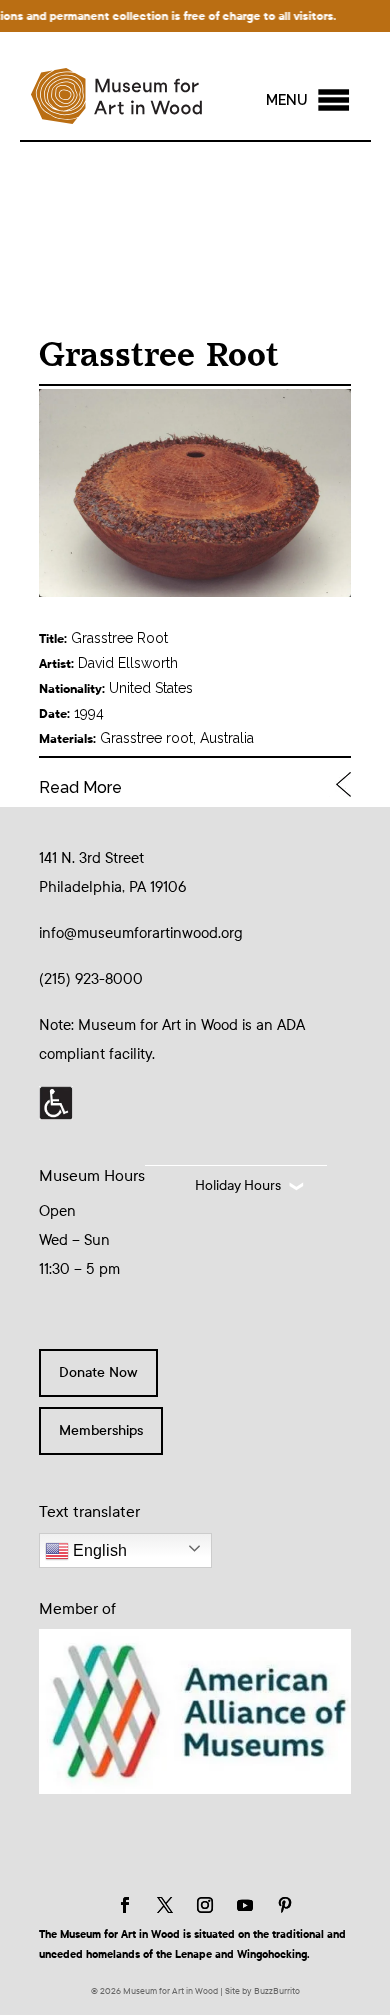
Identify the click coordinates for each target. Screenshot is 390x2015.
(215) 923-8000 (91, 979)
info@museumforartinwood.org (141, 933)
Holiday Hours (238, 1185)
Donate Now (98, 1372)
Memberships (101, 1430)
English (98, 1550)
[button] (287, 100)
